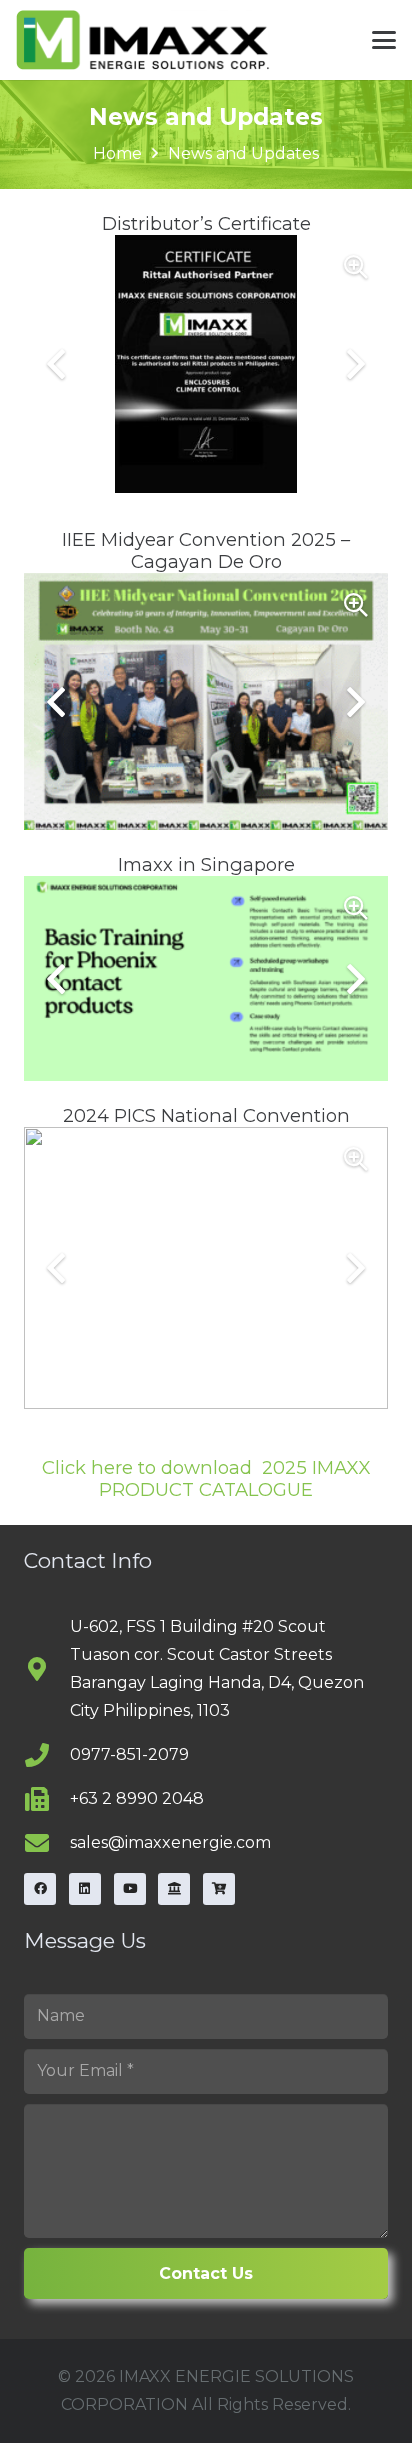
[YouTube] (130, 1889)
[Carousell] (219, 1889)
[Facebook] (40, 1889)
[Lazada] (174, 1889)
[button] (384, 40)
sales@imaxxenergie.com (170, 1842)
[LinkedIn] (85, 1889)
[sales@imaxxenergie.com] (47, 1843)
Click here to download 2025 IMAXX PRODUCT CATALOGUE (206, 1478)
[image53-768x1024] (143, 40)
